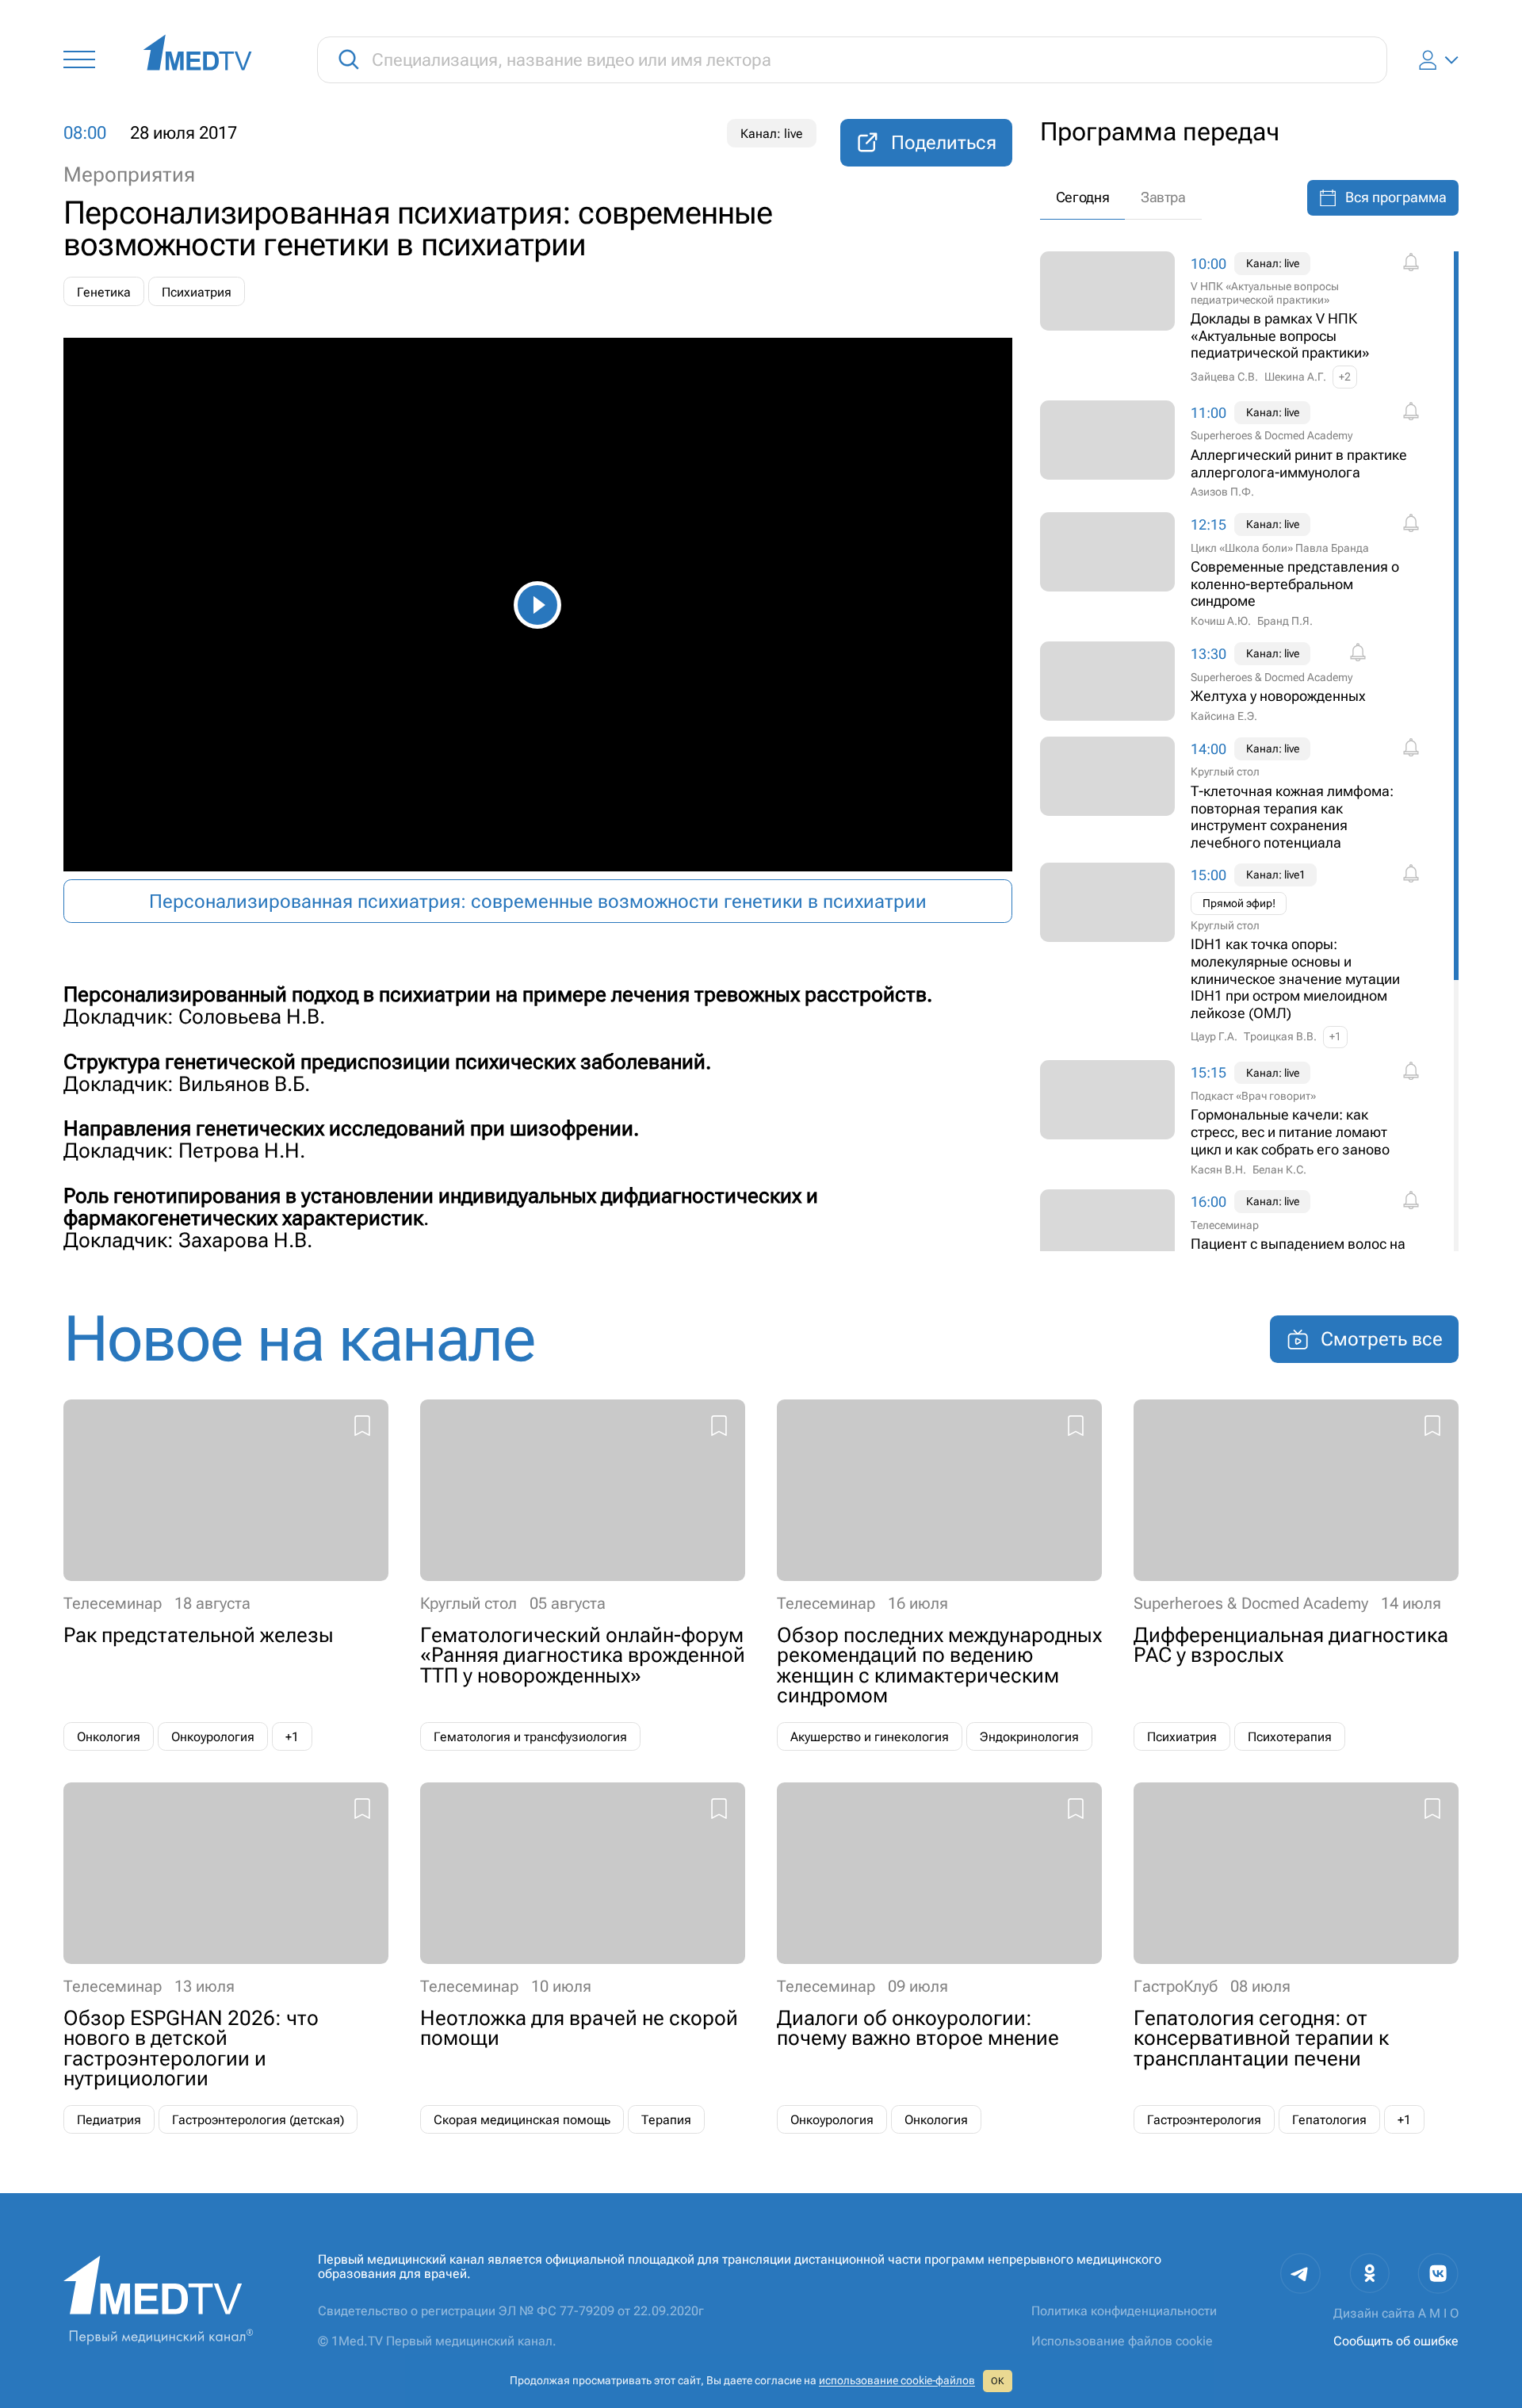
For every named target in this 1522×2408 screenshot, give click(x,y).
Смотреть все (1382, 1339)
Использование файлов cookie (1122, 2341)
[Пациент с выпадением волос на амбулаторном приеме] (1245, 1239)
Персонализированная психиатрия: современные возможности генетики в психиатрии (538, 902)
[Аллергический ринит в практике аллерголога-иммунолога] (1245, 450)
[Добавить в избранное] (362, 1428)
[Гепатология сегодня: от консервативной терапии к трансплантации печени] (1296, 1958)
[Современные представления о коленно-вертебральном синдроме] (1245, 571)
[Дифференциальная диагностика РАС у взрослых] (1296, 1575)
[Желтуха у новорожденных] (1245, 683)
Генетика (104, 292)
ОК (997, 2381)
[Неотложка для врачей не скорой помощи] (583, 1958)
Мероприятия (129, 174)
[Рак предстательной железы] (226, 1575)
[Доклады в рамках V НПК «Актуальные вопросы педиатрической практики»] (1245, 320)
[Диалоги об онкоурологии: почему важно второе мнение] (939, 1958)
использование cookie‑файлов (897, 2380)
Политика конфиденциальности (1124, 2311)
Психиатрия (197, 292)
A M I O (1438, 2313)
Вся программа (1396, 197)
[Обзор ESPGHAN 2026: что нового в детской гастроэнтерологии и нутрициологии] (226, 1958)
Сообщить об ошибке (1396, 2341)
